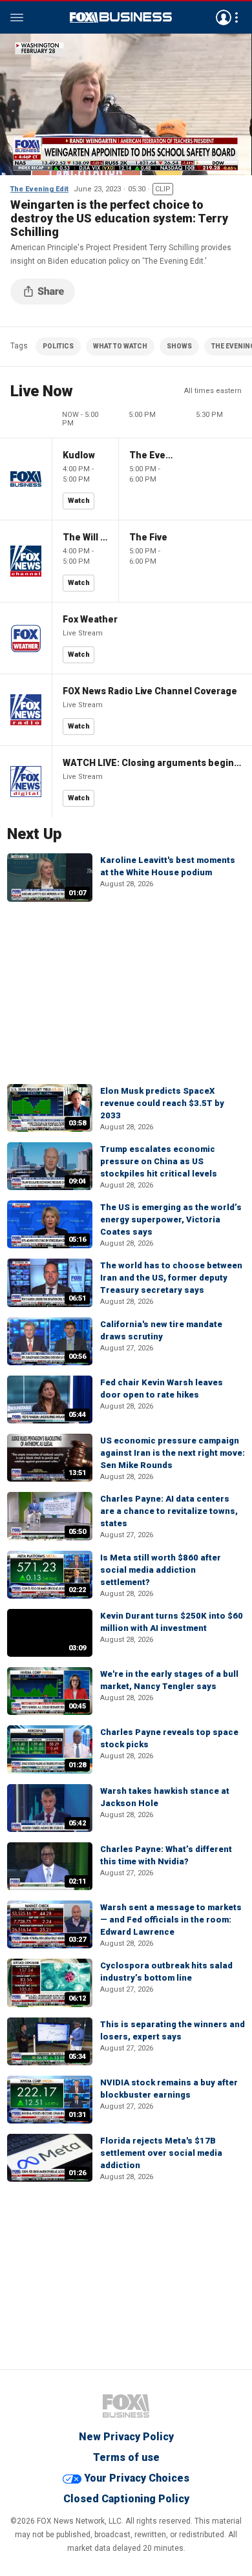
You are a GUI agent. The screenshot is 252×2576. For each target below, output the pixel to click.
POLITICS (58, 346)
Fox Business (121, 17)
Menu (17, 17)
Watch (79, 501)
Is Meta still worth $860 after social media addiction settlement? (161, 1570)
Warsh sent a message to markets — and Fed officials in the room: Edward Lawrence (171, 1920)
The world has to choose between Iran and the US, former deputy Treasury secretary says (171, 1278)
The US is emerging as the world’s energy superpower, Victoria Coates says (171, 1219)
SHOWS (179, 346)
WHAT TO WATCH (120, 346)
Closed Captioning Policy (126, 2499)
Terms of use (126, 2457)
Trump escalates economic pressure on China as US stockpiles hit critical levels (159, 1161)
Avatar (224, 17)
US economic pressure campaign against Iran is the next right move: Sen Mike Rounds (173, 1453)
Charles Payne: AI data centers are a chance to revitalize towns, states (169, 1511)
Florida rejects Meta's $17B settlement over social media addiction (161, 2153)
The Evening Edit (39, 189)
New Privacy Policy (126, 2437)
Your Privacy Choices (137, 2478)
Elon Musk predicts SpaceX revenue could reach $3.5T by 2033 (162, 1103)
